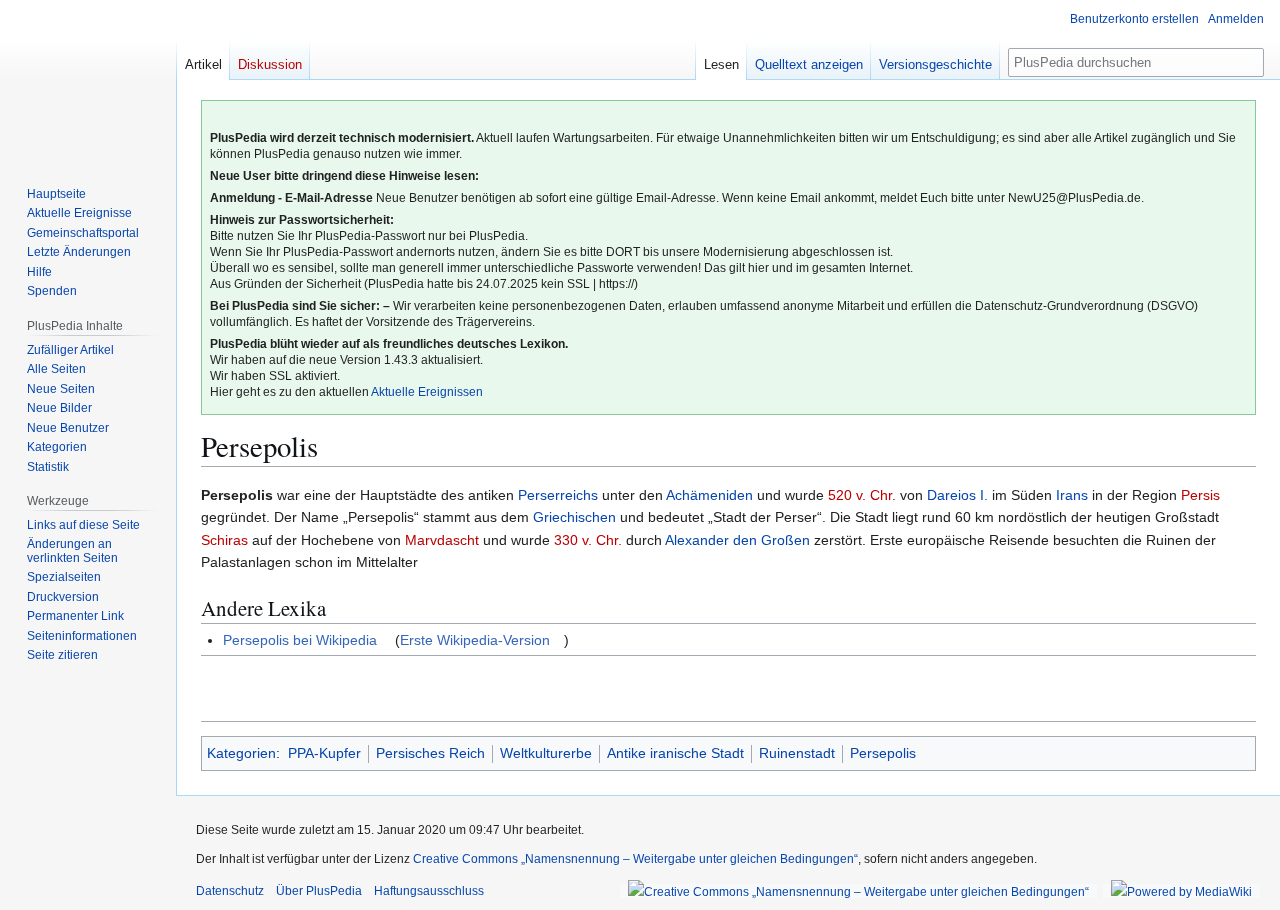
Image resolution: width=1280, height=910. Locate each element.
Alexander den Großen (737, 540)
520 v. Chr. (862, 495)
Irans (1072, 495)
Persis (1200, 495)
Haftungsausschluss (429, 891)
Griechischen (574, 517)
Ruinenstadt (797, 753)
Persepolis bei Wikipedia (300, 640)
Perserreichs (558, 495)
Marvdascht (442, 540)
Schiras (224, 540)
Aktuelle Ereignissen (427, 392)
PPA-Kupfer (324, 753)
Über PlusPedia (319, 891)
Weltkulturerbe (546, 753)
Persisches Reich (430, 753)
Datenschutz (230, 891)
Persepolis (883, 753)
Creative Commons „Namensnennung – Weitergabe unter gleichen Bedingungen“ (635, 859)
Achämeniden (709, 495)
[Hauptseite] (88, 80)
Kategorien (241, 753)
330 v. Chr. (588, 540)
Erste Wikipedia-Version (475, 640)
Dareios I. (957, 495)
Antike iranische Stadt (675, 753)
